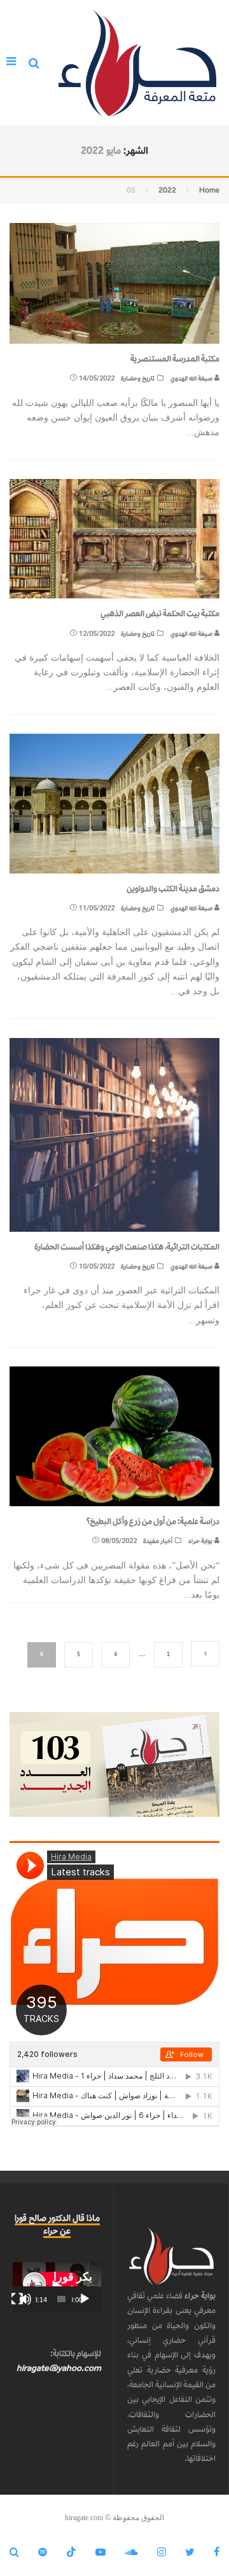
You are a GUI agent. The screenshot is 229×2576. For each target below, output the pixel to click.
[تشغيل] (85, 2299)
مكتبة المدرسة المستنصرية (175, 359)
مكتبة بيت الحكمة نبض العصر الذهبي (160, 613)
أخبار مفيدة (158, 1541)
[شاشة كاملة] (17, 2299)
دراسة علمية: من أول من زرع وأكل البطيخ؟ (153, 1521)
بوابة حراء (201, 1541)
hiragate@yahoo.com (59, 2368)
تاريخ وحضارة (138, 378)
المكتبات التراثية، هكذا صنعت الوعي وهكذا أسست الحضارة (127, 1247)
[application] (57, 2287)
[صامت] (25, 2299)
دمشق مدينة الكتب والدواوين (173, 888)
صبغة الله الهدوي (192, 378)
